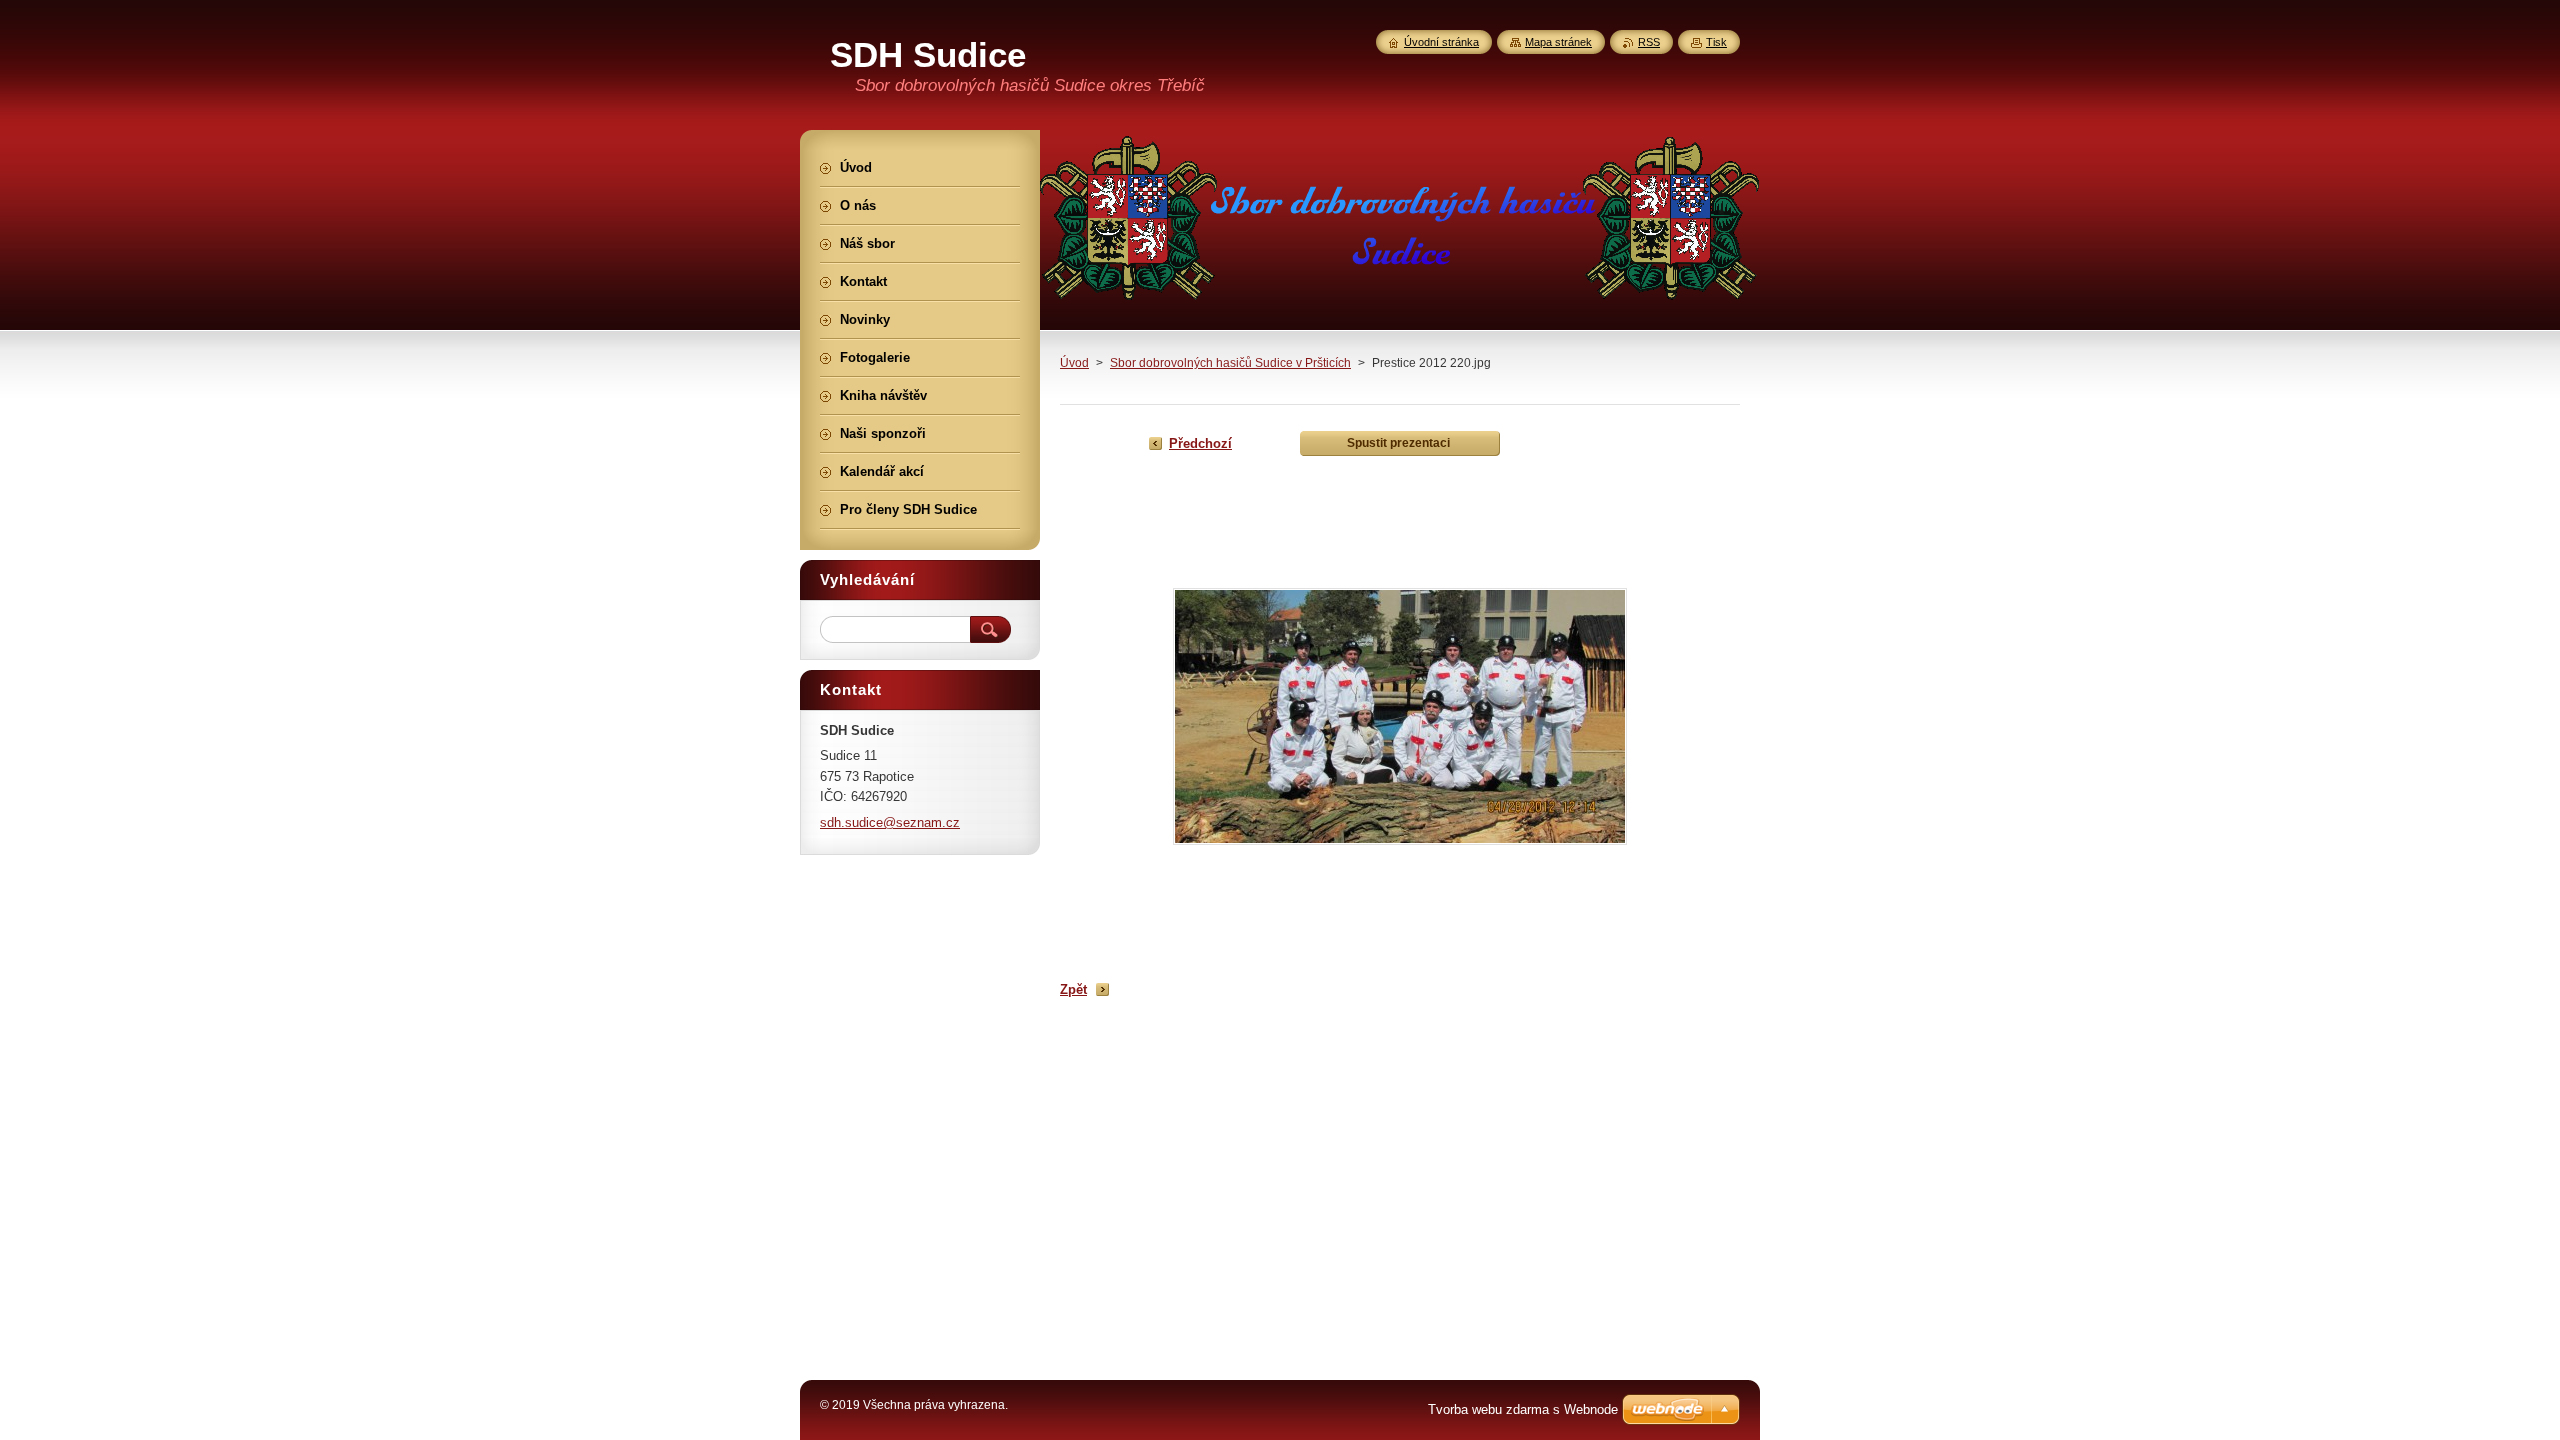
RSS (1649, 42)
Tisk (1716, 42)
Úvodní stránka (1441, 42)
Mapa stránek (1558, 42)
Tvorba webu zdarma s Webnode (1523, 1409)
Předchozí (1200, 443)
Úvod (1074, 363)
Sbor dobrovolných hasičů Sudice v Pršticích (1230, 363)
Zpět (1073, 989)
